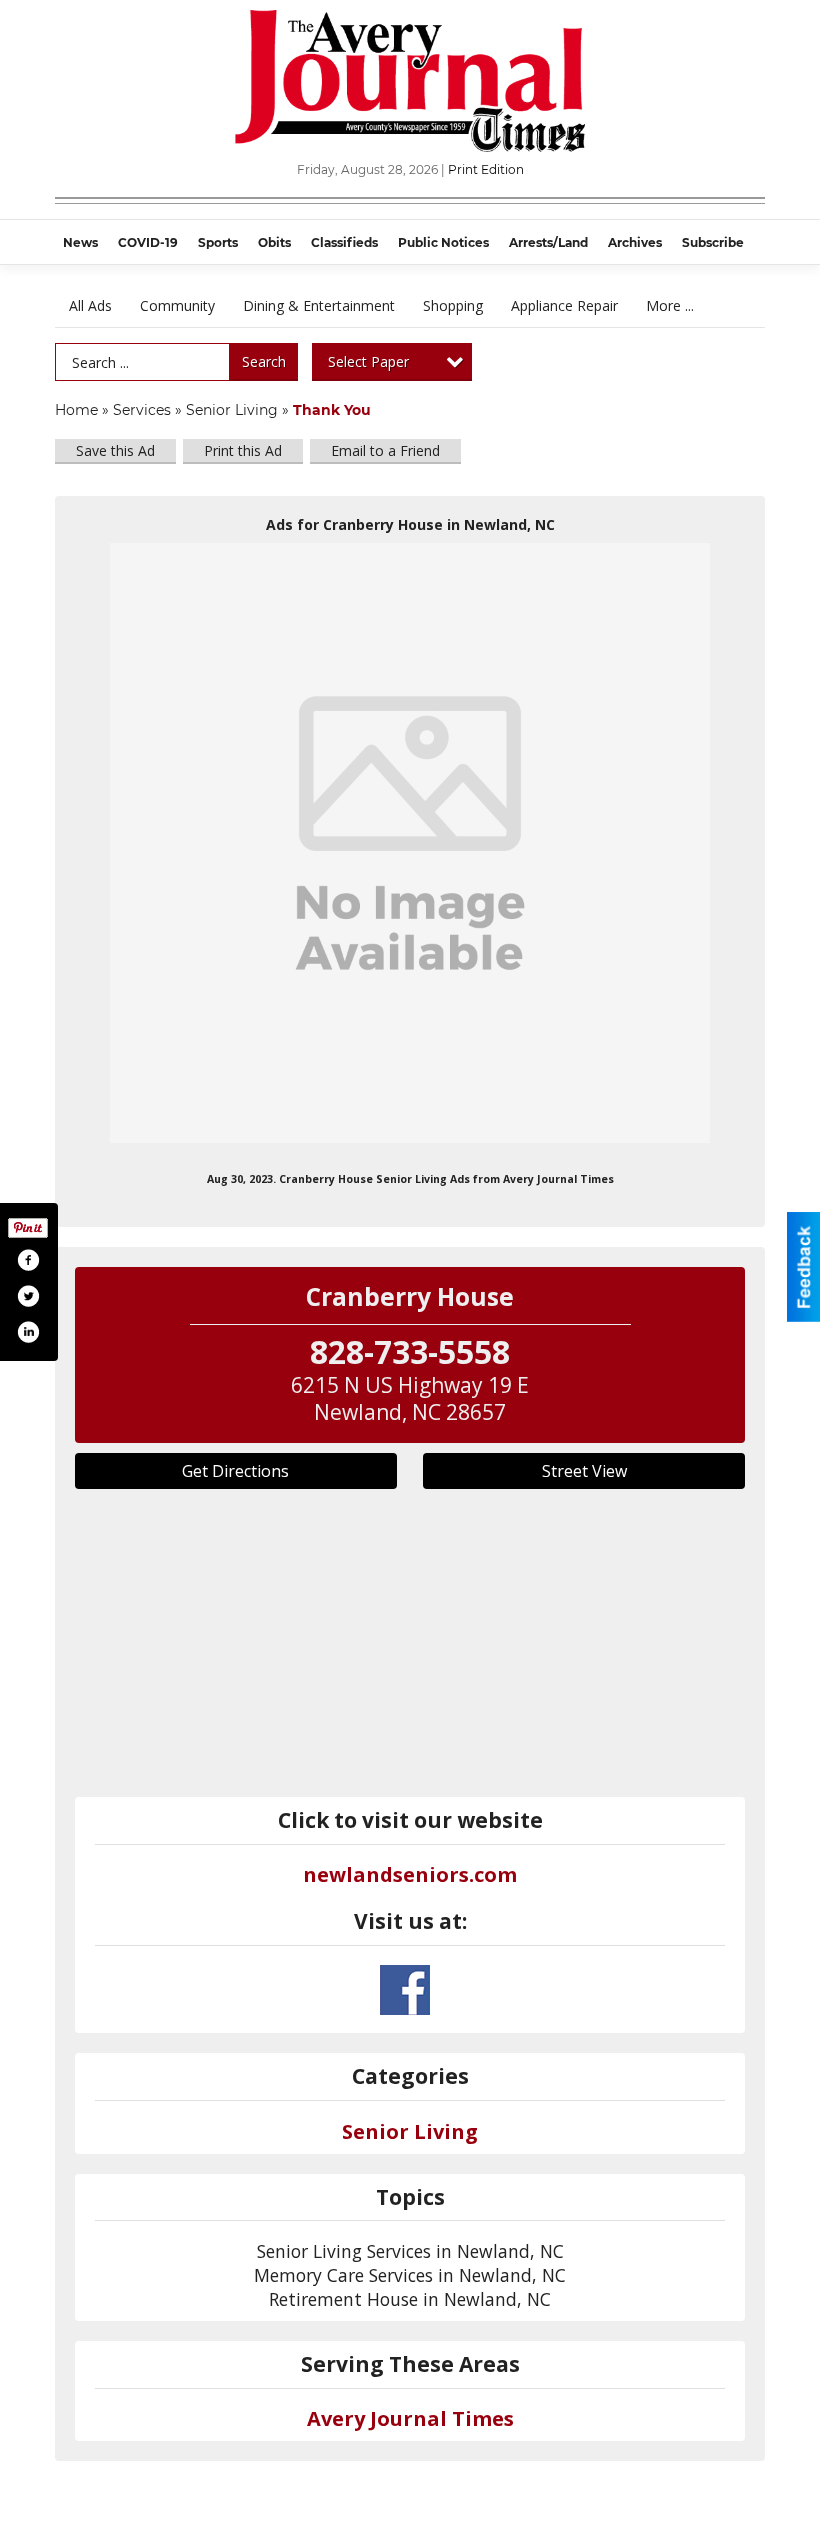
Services (142, 410)
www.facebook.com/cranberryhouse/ (405, 1990)
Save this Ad (115, 450)
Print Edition (486, 169)
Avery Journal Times (410, 2418)
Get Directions (235, 1471)
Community (177, 305)
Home (76, 410)
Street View (584, 1471)
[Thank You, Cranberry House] (410, 843)
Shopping (453, 305)
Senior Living (232, 410)
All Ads (90, 305)
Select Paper (368, 361)
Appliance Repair (564, 305)
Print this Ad (243, 450)
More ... (670, 305)
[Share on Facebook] (28, 1260)
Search (264, 361)
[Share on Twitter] (28, 1296)
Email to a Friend (385, 450)
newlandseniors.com (410, 1874)
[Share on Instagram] (28, 1332)
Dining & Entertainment (319, 305)
